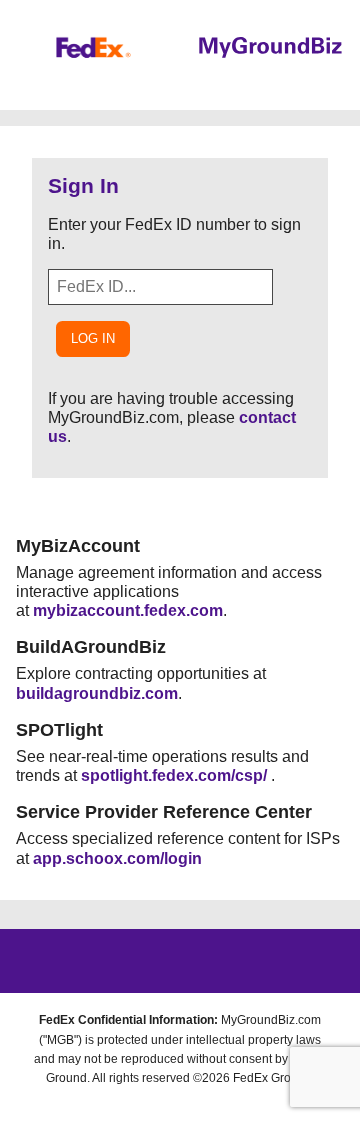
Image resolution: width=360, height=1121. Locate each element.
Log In (93, 338)
